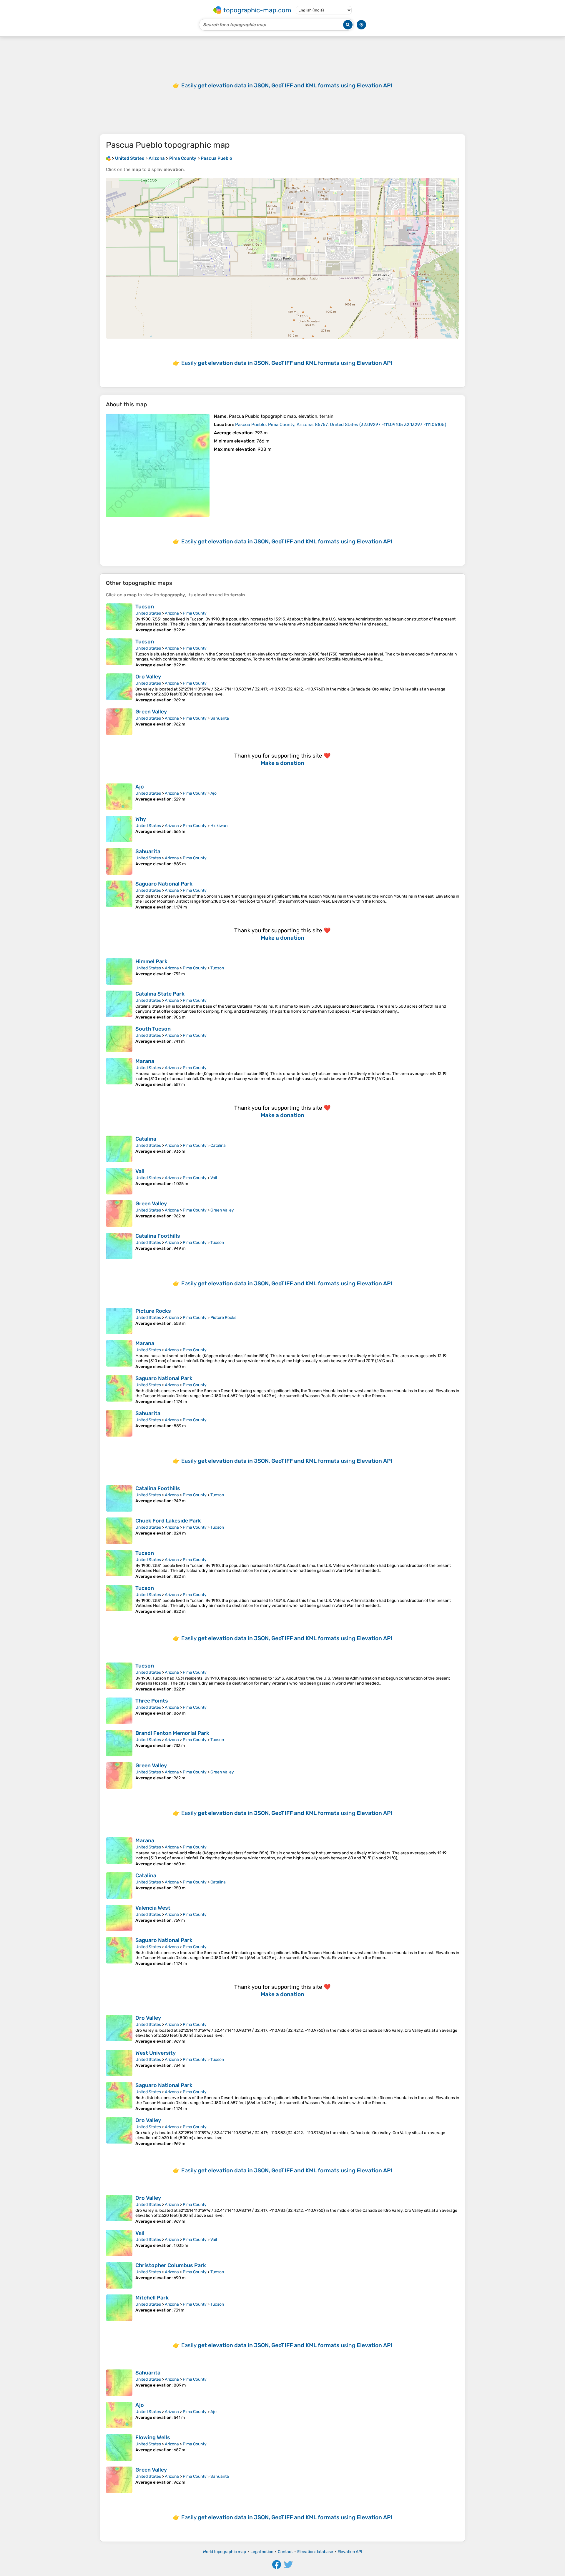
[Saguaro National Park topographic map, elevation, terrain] (119, 895)
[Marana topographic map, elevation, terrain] (119, 1072)
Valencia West (153, 1908)
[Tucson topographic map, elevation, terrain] (119, 618)
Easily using (287, 85)
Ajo (140, 787)
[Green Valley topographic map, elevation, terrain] (119, 722)
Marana (145, 1061)
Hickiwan (219, 826)
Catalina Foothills (158, 1236)
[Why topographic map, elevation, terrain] (119, 829)
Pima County (195, 613)
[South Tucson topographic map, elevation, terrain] (119, 1039)
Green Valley (151, 712)
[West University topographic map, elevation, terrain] (119, 2063)
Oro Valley (148, 677)
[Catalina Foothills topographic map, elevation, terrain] (119, 1246)
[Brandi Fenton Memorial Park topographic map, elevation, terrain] (119, 1743)
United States (148, 613)
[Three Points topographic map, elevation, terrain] (119, 1711)
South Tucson (153, 1029)
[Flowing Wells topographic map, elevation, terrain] (119, 2447)
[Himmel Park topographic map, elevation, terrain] (119, 971)
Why (141, 819)
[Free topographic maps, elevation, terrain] (108, 158)
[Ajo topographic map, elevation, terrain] (119, 797)
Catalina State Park (160, 994)
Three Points (152, 1701)
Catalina (146, 1139)
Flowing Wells (153, 2437)
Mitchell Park (152, 2298)
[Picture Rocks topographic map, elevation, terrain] (119, 1321)
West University (156, 2053)
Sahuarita (220, 718)
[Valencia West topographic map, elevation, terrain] (119, 1918)
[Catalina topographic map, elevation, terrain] (119, 1149)
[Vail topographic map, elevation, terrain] (119, 1181)
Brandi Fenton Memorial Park (172, 1733)
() (341, 425)
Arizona (172, 613)
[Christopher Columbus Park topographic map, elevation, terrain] (119, 2275)
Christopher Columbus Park (171, 2265)
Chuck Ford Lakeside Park (168, 1521)
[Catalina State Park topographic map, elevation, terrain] (119, 1005)
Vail (140, 1171)
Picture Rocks (153, 1311)
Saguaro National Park (164, 884)
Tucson (145, 607)
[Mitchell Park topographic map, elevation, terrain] (119, 2308)
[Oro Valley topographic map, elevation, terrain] (119, 688)
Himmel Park (151, 961)
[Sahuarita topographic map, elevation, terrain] (119, 861)
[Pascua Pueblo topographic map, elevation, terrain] (158, 465)
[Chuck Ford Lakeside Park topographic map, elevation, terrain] (119, 1531)
